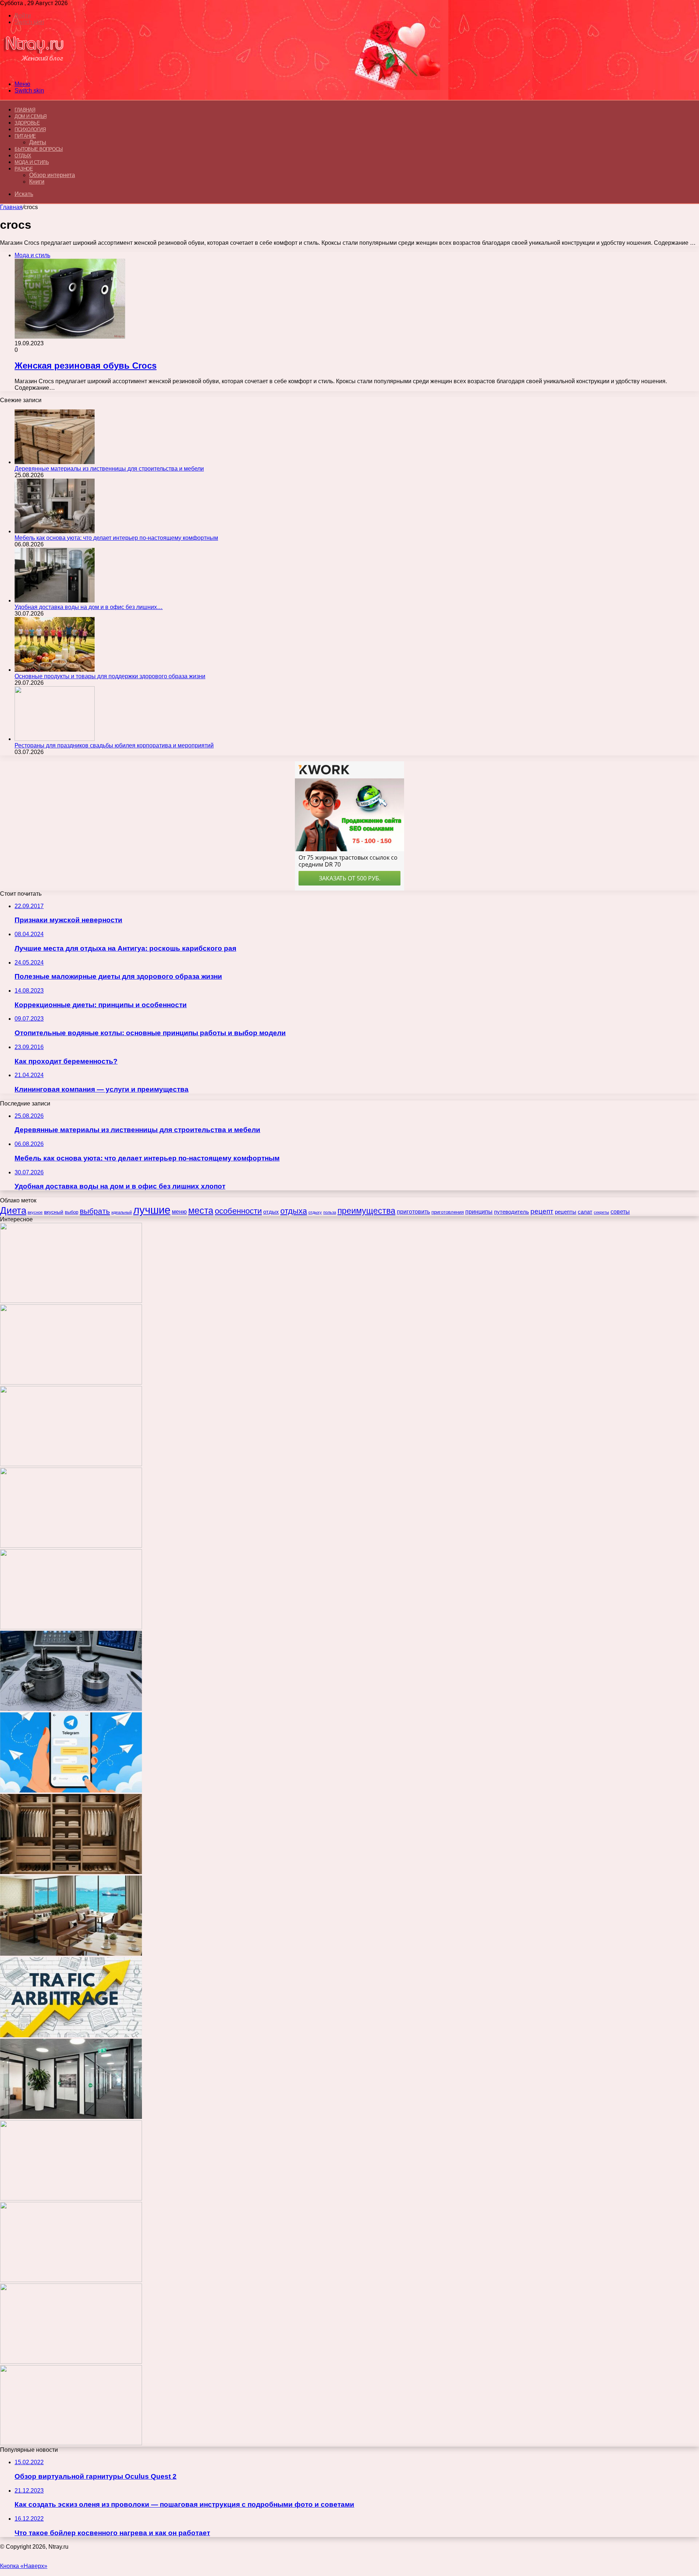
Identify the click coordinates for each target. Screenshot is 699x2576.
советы (620, 1212)
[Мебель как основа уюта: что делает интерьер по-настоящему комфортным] (55, 531)
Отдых (23, 156)
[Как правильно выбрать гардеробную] (71, 1872)
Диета (13, 1210)
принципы (479, 1212)
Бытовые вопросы (39, 149)
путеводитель (512, 1212)
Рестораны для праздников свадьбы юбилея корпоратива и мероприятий (114, 745)
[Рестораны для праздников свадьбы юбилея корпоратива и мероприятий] (55, 739)
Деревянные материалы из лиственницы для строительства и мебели (109, 469)
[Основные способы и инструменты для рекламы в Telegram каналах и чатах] (71, 1790)
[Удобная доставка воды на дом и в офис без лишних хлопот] (55, 600)
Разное (24, 169)
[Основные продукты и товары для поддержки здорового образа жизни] (55, 670)
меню (179, 1212)
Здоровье (27, 123)
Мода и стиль (32, 162)
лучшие (152, 1210)
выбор (72, 1212)
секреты (601, 1212)
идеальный (122, 1212)
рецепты (566, 1212)
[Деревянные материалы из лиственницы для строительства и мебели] (55, 462)
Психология (30, 129)
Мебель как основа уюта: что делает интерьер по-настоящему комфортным (116, 538)
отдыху (315, 1212)
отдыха (294, 1211)
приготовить (413, 1212)
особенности (238, 1211)
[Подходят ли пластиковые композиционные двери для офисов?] (71, 2117)
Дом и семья (31, 116)
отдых (271, 1212)
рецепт (542, 1211)
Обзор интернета (52, 175)
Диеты (38, 142)
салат (585, 1212)
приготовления (448, 1212)
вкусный (54, 1212)
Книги (37, 182)
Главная (11, 207)
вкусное (35, 1212)
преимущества (366, 1211)
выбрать (95, 1211)
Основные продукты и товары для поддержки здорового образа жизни (110, 676)
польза (330, 1212)
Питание (25, 136)
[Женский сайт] (34, 72)
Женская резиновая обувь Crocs (86, 366)
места (201, 1210)
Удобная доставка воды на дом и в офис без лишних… (89, 607)
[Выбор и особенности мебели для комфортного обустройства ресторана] (71, 1954)
